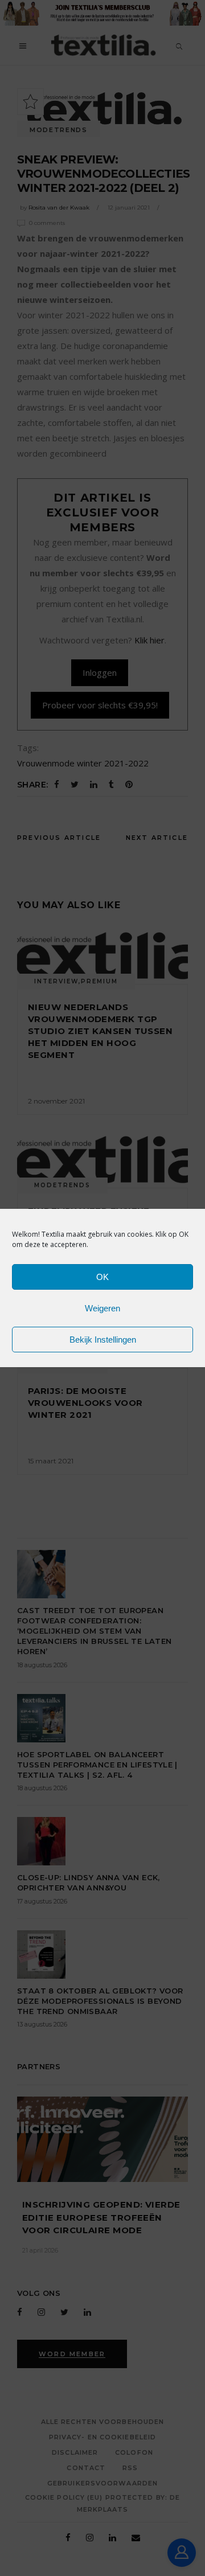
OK (102, 1277)
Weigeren (102, 1308)
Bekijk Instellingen (103, 1340)
